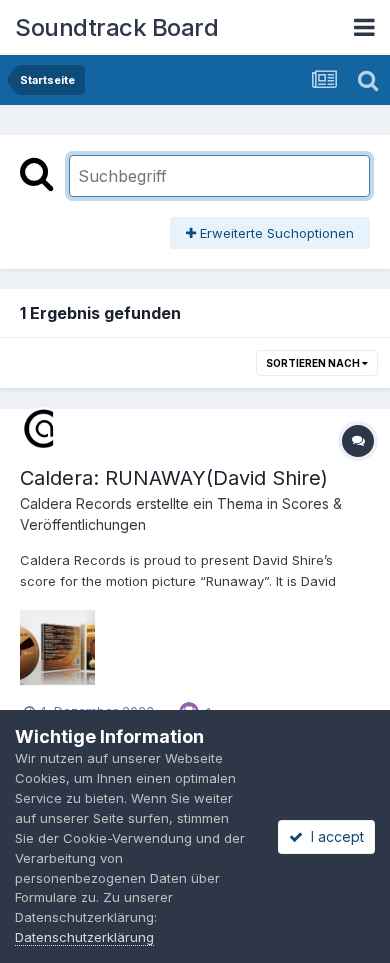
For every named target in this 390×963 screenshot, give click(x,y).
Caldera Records (76, 503)
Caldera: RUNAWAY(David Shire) (174, 478)
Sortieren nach (314, 363)
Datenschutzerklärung (84, 937)
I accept (333, 836)
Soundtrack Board (116, 27)
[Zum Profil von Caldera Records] (42, 429)
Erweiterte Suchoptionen (275, 233)
